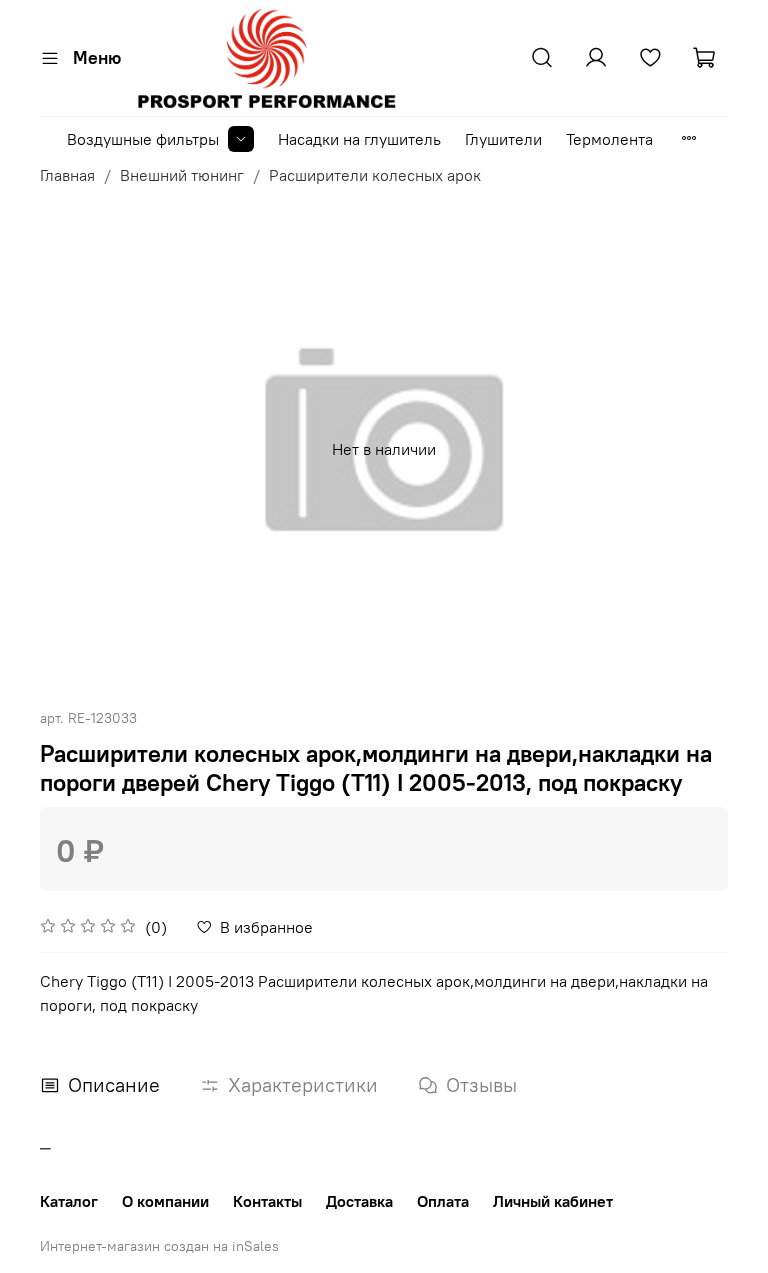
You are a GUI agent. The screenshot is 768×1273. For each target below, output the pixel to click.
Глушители (503, 139)
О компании (165, 1201)
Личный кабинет (553, 1201)
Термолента (609, 139)
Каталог (69, 1201)
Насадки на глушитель (359, 139)
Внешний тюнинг (182, 175)
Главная (67, 175)
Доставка (359, 1201)
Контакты (267, 1201)
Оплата (443, 1201)
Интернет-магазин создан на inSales (159, 1246)
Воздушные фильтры (143, 139)
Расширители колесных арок (375, 175)
